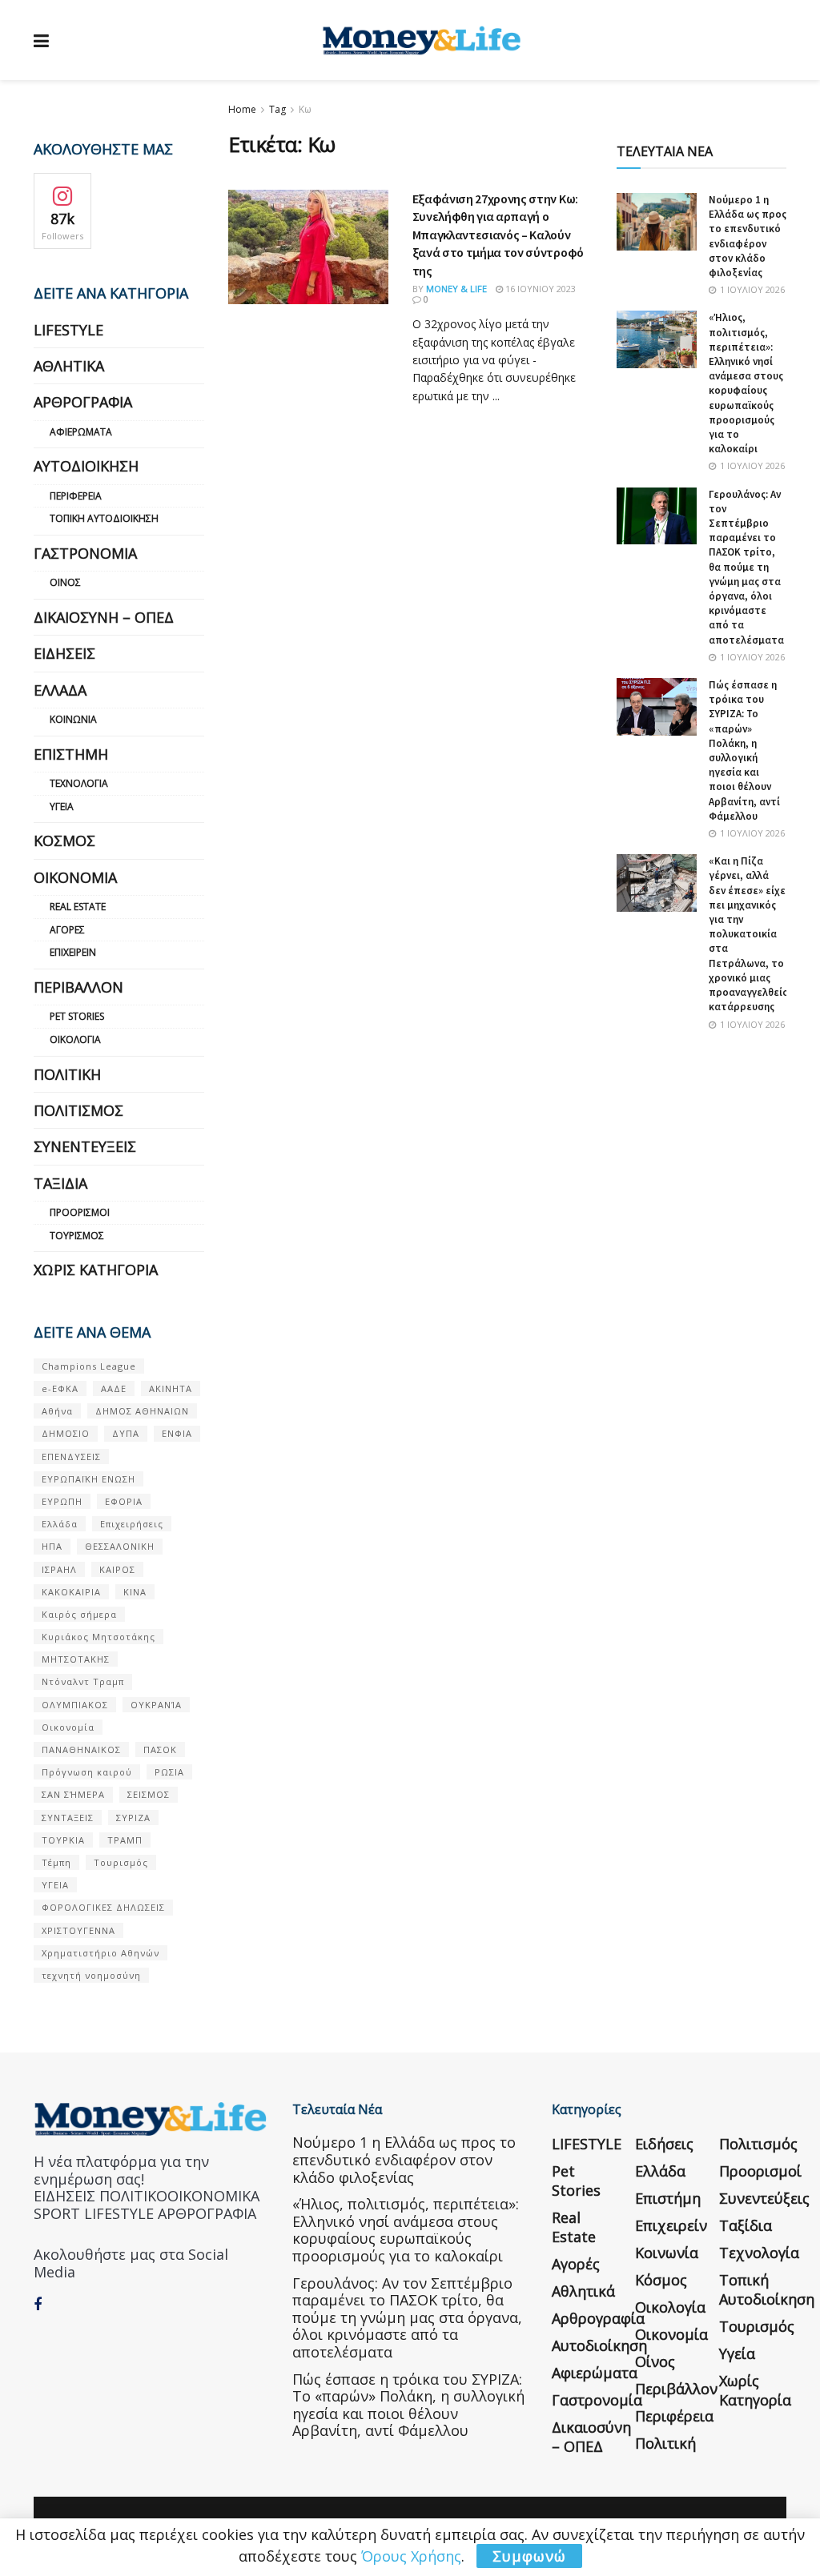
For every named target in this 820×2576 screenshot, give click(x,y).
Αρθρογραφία (83, 402)
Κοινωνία (73, 719)
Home (242, 109)
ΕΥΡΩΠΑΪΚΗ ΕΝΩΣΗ (88, 1479)
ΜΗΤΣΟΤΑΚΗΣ (76, 1659)
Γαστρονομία (85, 553)
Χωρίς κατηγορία (96, 1270)
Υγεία (62, 807)
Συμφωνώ (529, 2556)
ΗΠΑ (52, 1546)
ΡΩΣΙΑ (169, 1772)
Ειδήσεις (64, 653)
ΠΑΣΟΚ (160, 1749)
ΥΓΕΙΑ (55, 1885)
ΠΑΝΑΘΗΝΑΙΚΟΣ (81, 1749)
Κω (305, 109)
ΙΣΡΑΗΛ (59, 1569)
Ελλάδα (60, 690)
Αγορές (67, 930)
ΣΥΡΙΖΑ (133, 1818)
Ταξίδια (60, 1183)
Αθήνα (57, 1411)
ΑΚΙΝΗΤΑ (171, 1388)
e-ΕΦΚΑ (60, 1388)
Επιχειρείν (73, 952)
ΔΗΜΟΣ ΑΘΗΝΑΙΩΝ (142, 1411)
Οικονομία (75, 877)
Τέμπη (56, 1862)
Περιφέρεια (76, 496)
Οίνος (65, 582)
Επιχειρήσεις (132, 1524)
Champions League (89, 1366)
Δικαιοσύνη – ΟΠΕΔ (104, 617)
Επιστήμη (71, 754)
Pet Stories (77, 1016)
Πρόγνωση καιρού (87, 1772)
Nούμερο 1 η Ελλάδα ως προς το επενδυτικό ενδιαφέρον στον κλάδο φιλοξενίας (748, 236)
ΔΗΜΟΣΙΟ (66, 1433)
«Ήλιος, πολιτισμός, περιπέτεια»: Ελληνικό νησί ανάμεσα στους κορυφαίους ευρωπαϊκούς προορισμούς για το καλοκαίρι (746, 383)
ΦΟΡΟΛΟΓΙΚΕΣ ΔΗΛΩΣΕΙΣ (103, 1907)
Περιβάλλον (78, 987)
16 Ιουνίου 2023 (539, 289)
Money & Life (456, 289)
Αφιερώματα (81, 432)
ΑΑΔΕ (114, 1388)
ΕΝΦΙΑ (177, 1433)
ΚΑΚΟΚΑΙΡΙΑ (71, 1592)
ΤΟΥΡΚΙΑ (63, 1840)
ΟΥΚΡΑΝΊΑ (156, 1705)
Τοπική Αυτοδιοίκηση (104, 518)
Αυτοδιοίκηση (86, 466)
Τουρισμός (77, 1236)
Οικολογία (75, 1039)
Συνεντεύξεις (85, 1146)
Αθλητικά (69, 366)
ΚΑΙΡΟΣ (117, 1569)
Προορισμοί (80, 1212)
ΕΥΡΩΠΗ (62, 1501)
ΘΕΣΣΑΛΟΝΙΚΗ (120, 1546)
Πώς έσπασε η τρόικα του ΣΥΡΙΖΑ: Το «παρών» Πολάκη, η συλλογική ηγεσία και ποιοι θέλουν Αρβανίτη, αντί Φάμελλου (744, 750)
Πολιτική (67, 1074)
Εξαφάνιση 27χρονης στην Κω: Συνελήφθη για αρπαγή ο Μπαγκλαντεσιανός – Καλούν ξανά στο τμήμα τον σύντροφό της (498, 235)
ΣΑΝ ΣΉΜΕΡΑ (73, 1794)
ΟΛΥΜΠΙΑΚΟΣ (75, 1705)
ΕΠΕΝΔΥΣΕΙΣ (71, 1457)
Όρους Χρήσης (411, 2556)
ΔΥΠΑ (126, 1433)
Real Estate (78, 907)
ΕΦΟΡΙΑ (124, 1501)
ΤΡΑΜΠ (125, 1840)
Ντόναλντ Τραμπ (83, 1681)
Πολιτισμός (78, 1110)
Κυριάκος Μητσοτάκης (98, 1637)
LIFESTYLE (68, 330)
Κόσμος (64, 841)
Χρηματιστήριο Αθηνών (100, 1953)
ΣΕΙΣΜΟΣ (149, 1794)
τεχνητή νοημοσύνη (91, 1975)
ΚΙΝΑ (135, 1592)
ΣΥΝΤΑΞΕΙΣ (68, 1818)
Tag (277, 109)
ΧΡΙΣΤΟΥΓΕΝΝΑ (78, 1930)
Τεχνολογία (79, 783)
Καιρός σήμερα (79, 1614)
